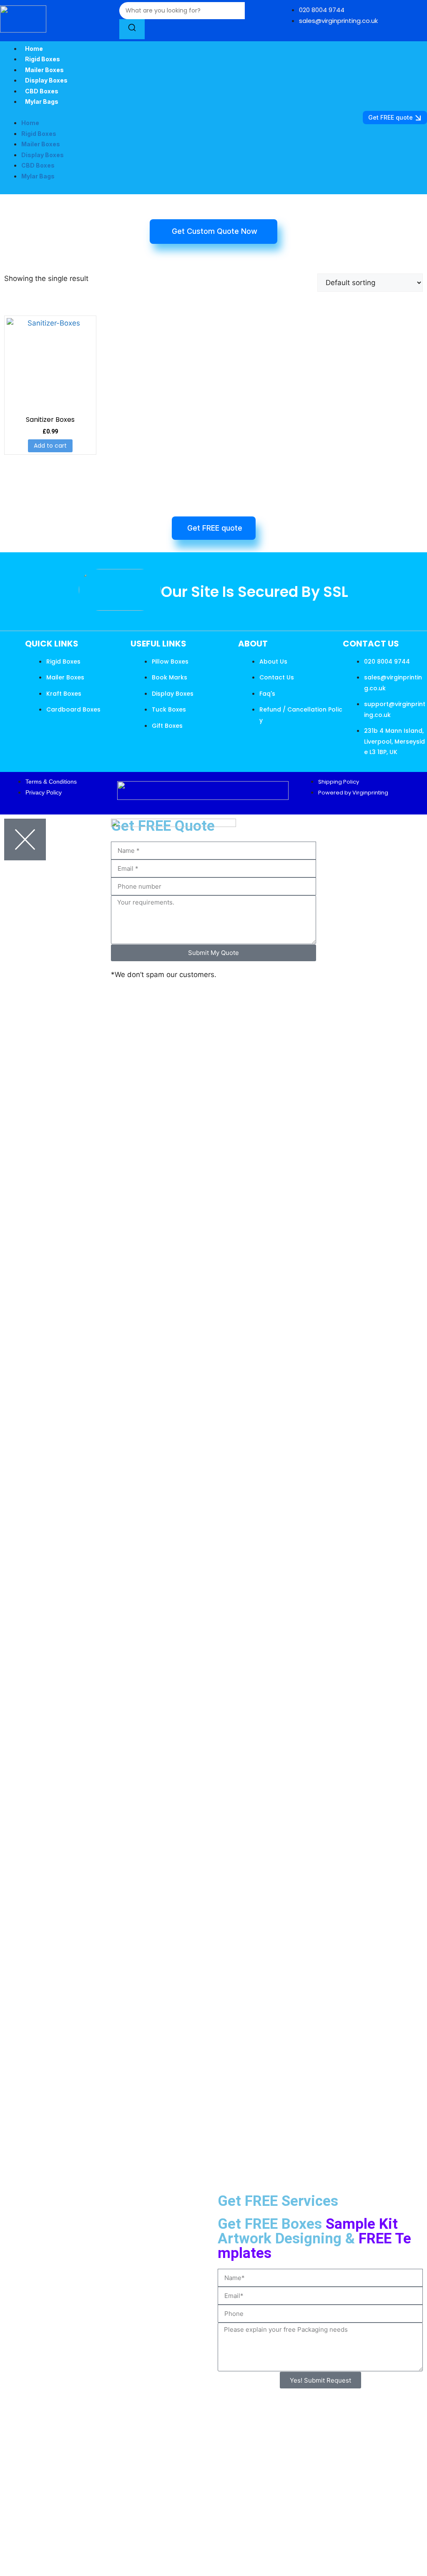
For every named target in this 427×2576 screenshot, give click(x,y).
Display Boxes (46, 80)
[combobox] (182, 11)
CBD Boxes (42, 91)
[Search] (132, 29)
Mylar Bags (42, 101)
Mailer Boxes (44, 70)
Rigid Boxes (43, 59)
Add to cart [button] (50, 446)
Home (34, 49)
